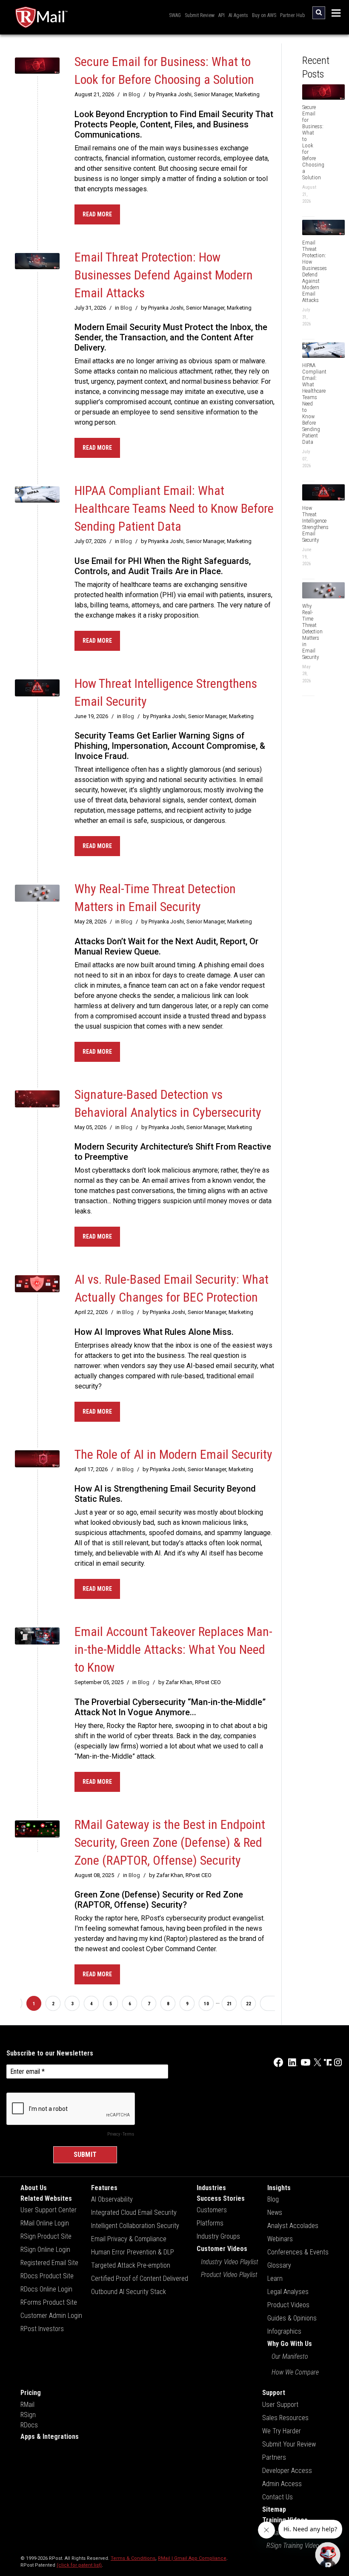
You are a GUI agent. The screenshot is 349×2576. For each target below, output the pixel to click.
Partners (274, 2457)
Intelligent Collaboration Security (135, 2226)
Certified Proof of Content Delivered (140, 2278)
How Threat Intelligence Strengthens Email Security (315, 524)
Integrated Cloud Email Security (134, 2212)
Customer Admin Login (51, 2316)
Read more (97, 214)
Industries (211, 2188)
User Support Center (49, 2210)
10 (206, 2004)
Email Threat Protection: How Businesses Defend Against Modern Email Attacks (164, 275)
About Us (34, 2188)
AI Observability (112, 2199)
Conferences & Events (298, 2252)
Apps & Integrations (50, 2437)
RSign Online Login (45, 2250)
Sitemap (274, 2509)
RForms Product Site (49, 2302)
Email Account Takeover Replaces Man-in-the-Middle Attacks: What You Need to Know (173, 1649)
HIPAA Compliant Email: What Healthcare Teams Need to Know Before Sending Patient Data (174, 508)
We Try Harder (282, 2431)
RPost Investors (42, 2329)
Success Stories (221, 2198)
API (222, 15)
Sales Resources (285, 2418)
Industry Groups (218, 2236)
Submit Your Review (289, 2444)
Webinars (280, 2239)
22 (249, 2004)
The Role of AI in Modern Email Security (173, 1454)
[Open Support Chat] (328, 2555)
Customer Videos (222, 2249)
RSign (28, 2415)
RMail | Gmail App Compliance (192, 2558)
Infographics (284, 2331)
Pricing (31, 2393)
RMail (27, 2405)
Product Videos (288, 2305)
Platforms (210, 2223)
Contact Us (277, 2497)
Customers (212, 2210)
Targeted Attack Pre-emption (131, 2265)
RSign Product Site (46, 2236)
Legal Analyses (288, 2292)
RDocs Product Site (47, 2276)
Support (274, 2393)
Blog (134, 94)
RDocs (29, 2425)
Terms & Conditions (133, 2558)
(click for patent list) (79, 2565)
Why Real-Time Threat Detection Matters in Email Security (312, 631)
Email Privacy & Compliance (129, 2239)
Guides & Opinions (292, 2318)
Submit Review (200, 15)
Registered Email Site (49, 2263)
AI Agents (238, 15)
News (275, 2212)
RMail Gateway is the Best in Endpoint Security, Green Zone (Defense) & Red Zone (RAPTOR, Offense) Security (170, 1842)
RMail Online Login (45, 2223)
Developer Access (287, 2471)
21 (229, 2004)
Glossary (279, 2265)
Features (104, 2188)
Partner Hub (292, 15)
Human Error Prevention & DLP (133, 2252)
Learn (275, 2278)
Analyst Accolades (293, 2226)
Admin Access (282, 2484)
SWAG (175, 15)
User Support (280, 2405)
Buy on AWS (264, 15)
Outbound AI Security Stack (129, 2292)
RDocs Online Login (46, 2289)
